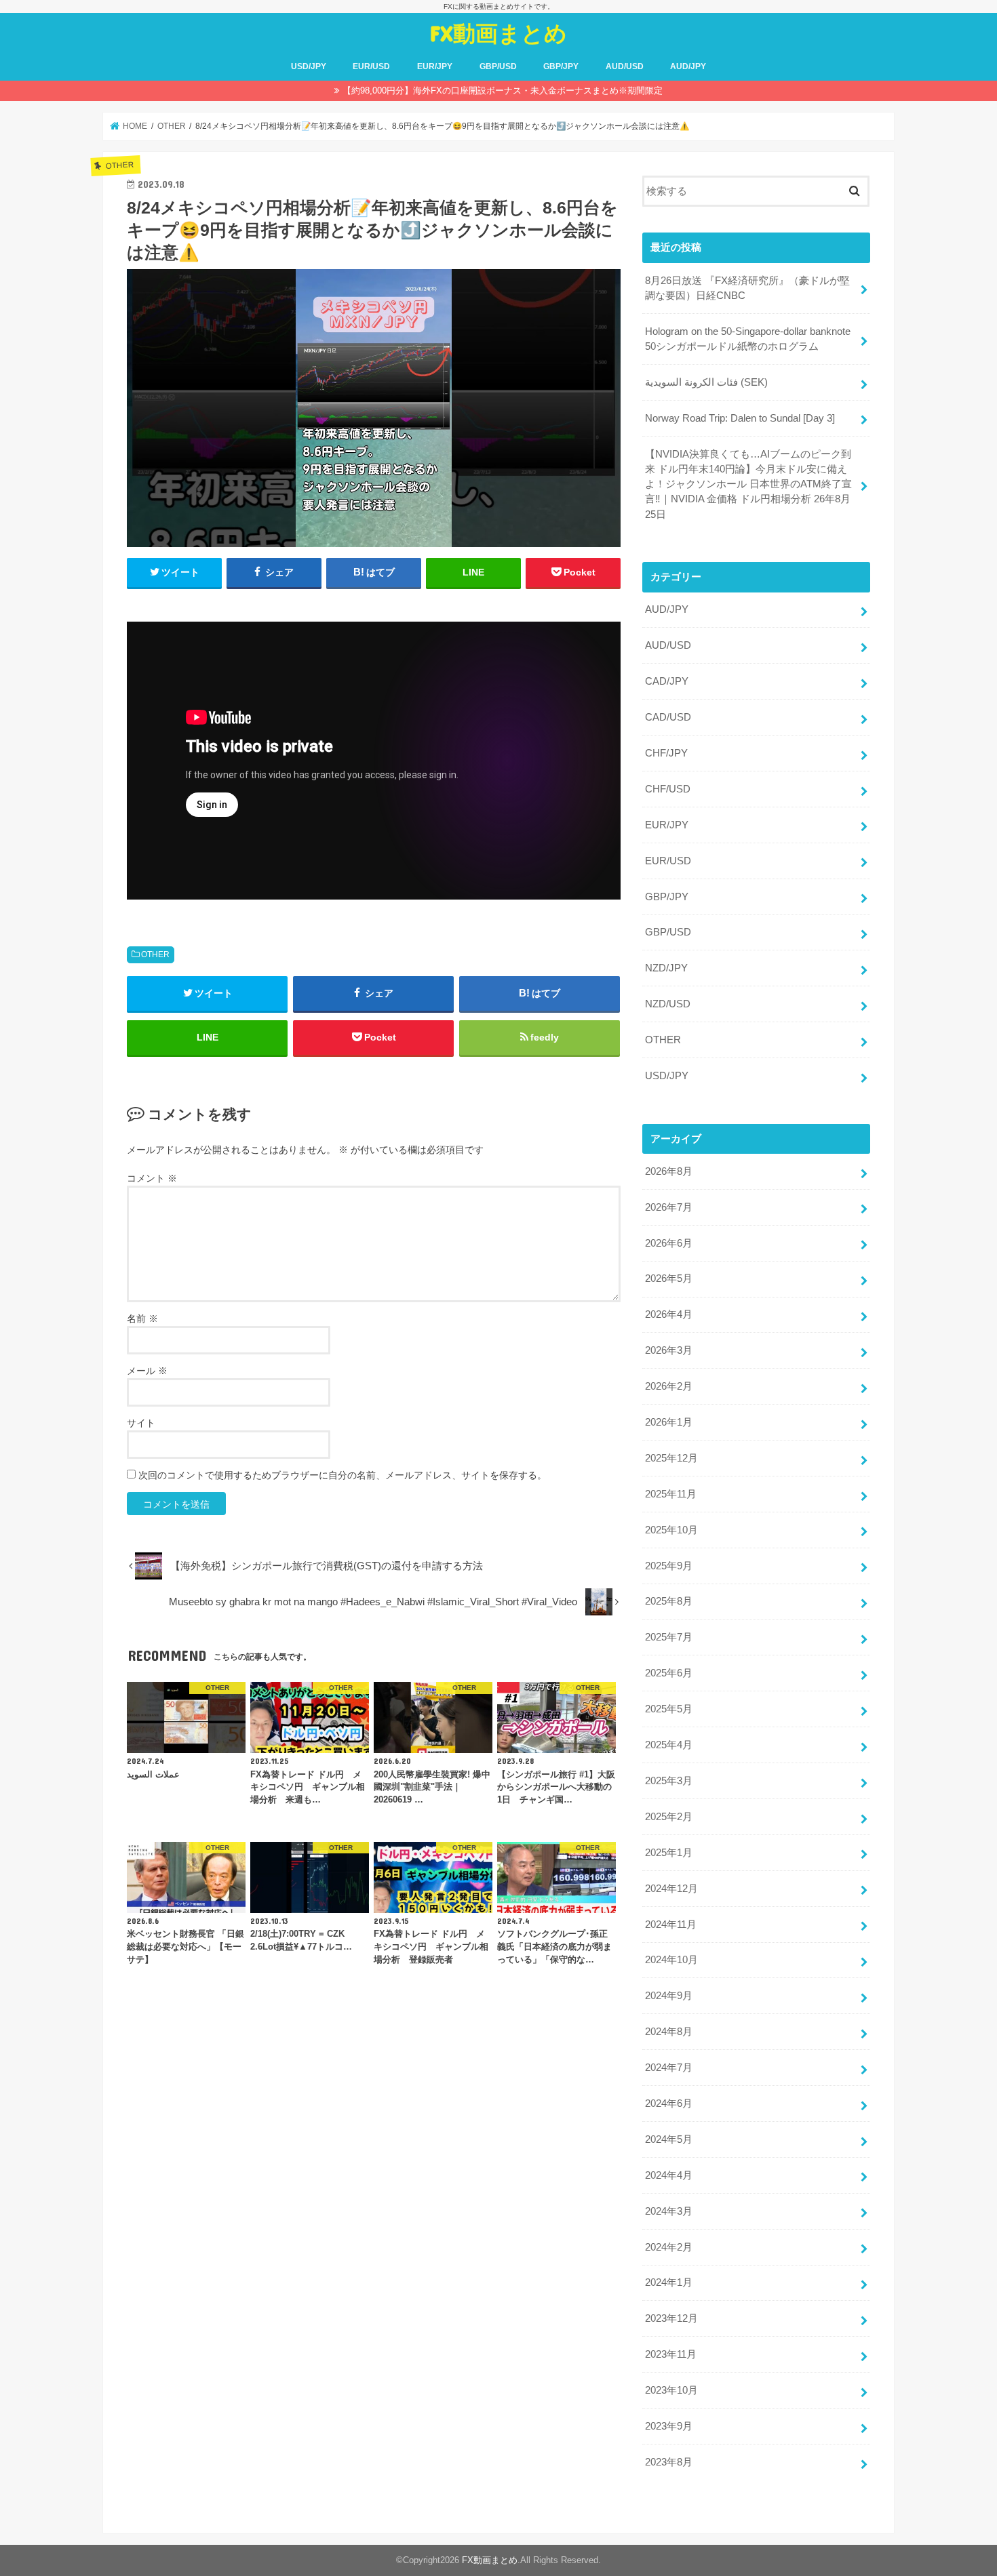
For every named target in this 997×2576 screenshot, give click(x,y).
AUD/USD (625, 66)
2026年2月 (669, 1386)
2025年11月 (671, 1494)
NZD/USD (668, 1004)
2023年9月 (669, 2426)
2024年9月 (669, 1996)
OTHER (155, 954)
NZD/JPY (666, 968)
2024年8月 (669, 2032)
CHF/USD (668, 789)
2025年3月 (669, 1781)
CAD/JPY (667, 681)
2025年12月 (671, 1458)
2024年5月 (669, 2139)
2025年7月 (669, 1637)
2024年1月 (669, 2282)
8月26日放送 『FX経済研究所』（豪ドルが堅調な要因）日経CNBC (747, 288)
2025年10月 (671, 1530)
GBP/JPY (561, 66)
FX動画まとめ (498, 33)
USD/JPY (309, 66)
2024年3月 (669, 2211)
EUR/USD (371, 66)
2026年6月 (669, 1243)
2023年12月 (671, 2318)
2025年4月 (669, 1745)
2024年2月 (669, 2247)
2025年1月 (669, 1853)
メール (147, 1371)
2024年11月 (671, 1925)
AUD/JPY (688, 66)
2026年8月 (669, 1171)
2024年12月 (671, 1889)
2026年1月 (669, 1422)
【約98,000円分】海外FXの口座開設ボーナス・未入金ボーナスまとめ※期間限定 (503, 90)
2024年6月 (669, 2104)
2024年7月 (669, 2068)
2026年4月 (669, 1314)
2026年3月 (669, 1350)
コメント (152, 1178)
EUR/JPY (435, 66)
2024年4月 (669, 2175)
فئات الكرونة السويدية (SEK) (706, 382)
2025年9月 (669, 1566)
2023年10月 (671, 2390)
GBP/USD (498, 66)
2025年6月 (669, 1673)
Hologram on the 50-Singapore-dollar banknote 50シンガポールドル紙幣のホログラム (748, 339)
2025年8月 (669, 1601)
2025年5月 (669, 1709)
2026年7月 (669, 1207)
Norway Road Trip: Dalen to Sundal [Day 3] (740, 418)
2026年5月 (669, 1279)
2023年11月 (671, 2354)
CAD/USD (668, 717)
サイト (141, 1423)
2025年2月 (669, 1817)
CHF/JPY (666, 753)
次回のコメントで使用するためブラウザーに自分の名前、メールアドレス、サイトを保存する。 (343, 1475)
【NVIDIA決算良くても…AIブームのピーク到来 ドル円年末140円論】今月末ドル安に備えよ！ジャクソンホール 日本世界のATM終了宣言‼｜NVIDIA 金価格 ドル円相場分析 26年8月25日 (748, 484)
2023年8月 (669, 2462)
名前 (142, 1319)
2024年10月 (671, 1960)
